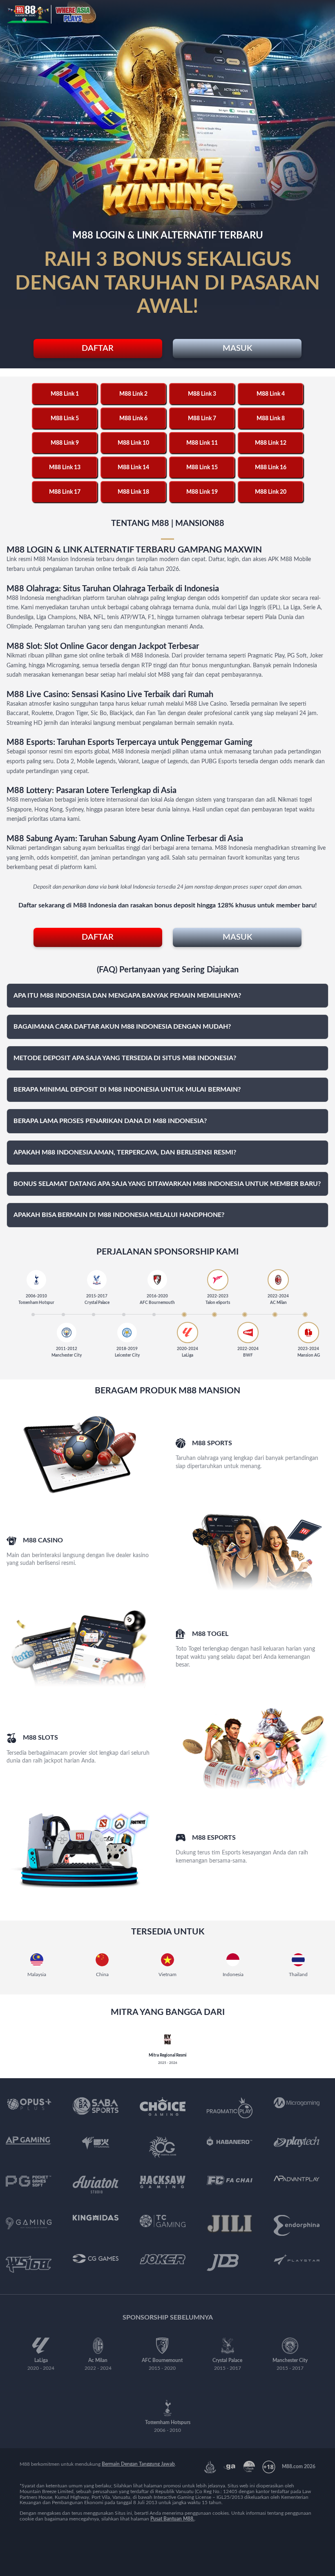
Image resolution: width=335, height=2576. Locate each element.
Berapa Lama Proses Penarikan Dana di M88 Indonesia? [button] (110, 1121)
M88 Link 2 (133, 394)
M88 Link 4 (271, 394)
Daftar (98, 348)
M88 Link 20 (271, 492)
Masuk (237, 348)
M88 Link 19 (202, 492)
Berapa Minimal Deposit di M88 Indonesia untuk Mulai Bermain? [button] (127, 1090)
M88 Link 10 (133, 443)
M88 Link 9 (65, 443)
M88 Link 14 (133, 468)
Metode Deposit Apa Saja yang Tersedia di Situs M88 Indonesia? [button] (125, 1058)
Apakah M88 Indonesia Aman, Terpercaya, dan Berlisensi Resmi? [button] (125, 1152)
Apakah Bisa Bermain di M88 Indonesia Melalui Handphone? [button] (119, 1215)
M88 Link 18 (133, 492)
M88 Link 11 (202, 443)
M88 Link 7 (202, 419)
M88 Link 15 (202, 468)
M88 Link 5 (65, 419)
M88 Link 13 (65, 468)
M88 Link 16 (271, 468)
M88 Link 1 (65, 394)
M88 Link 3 (202, 394)
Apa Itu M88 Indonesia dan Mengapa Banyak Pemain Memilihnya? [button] (127, 996)
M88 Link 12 (271, 443)
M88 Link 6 (133, 419)
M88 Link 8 (271, 419)
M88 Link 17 (65, 492)
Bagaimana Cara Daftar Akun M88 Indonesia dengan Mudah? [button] (122, 1027)
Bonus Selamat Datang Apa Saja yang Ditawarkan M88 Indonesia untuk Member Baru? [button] (167, 1184)
